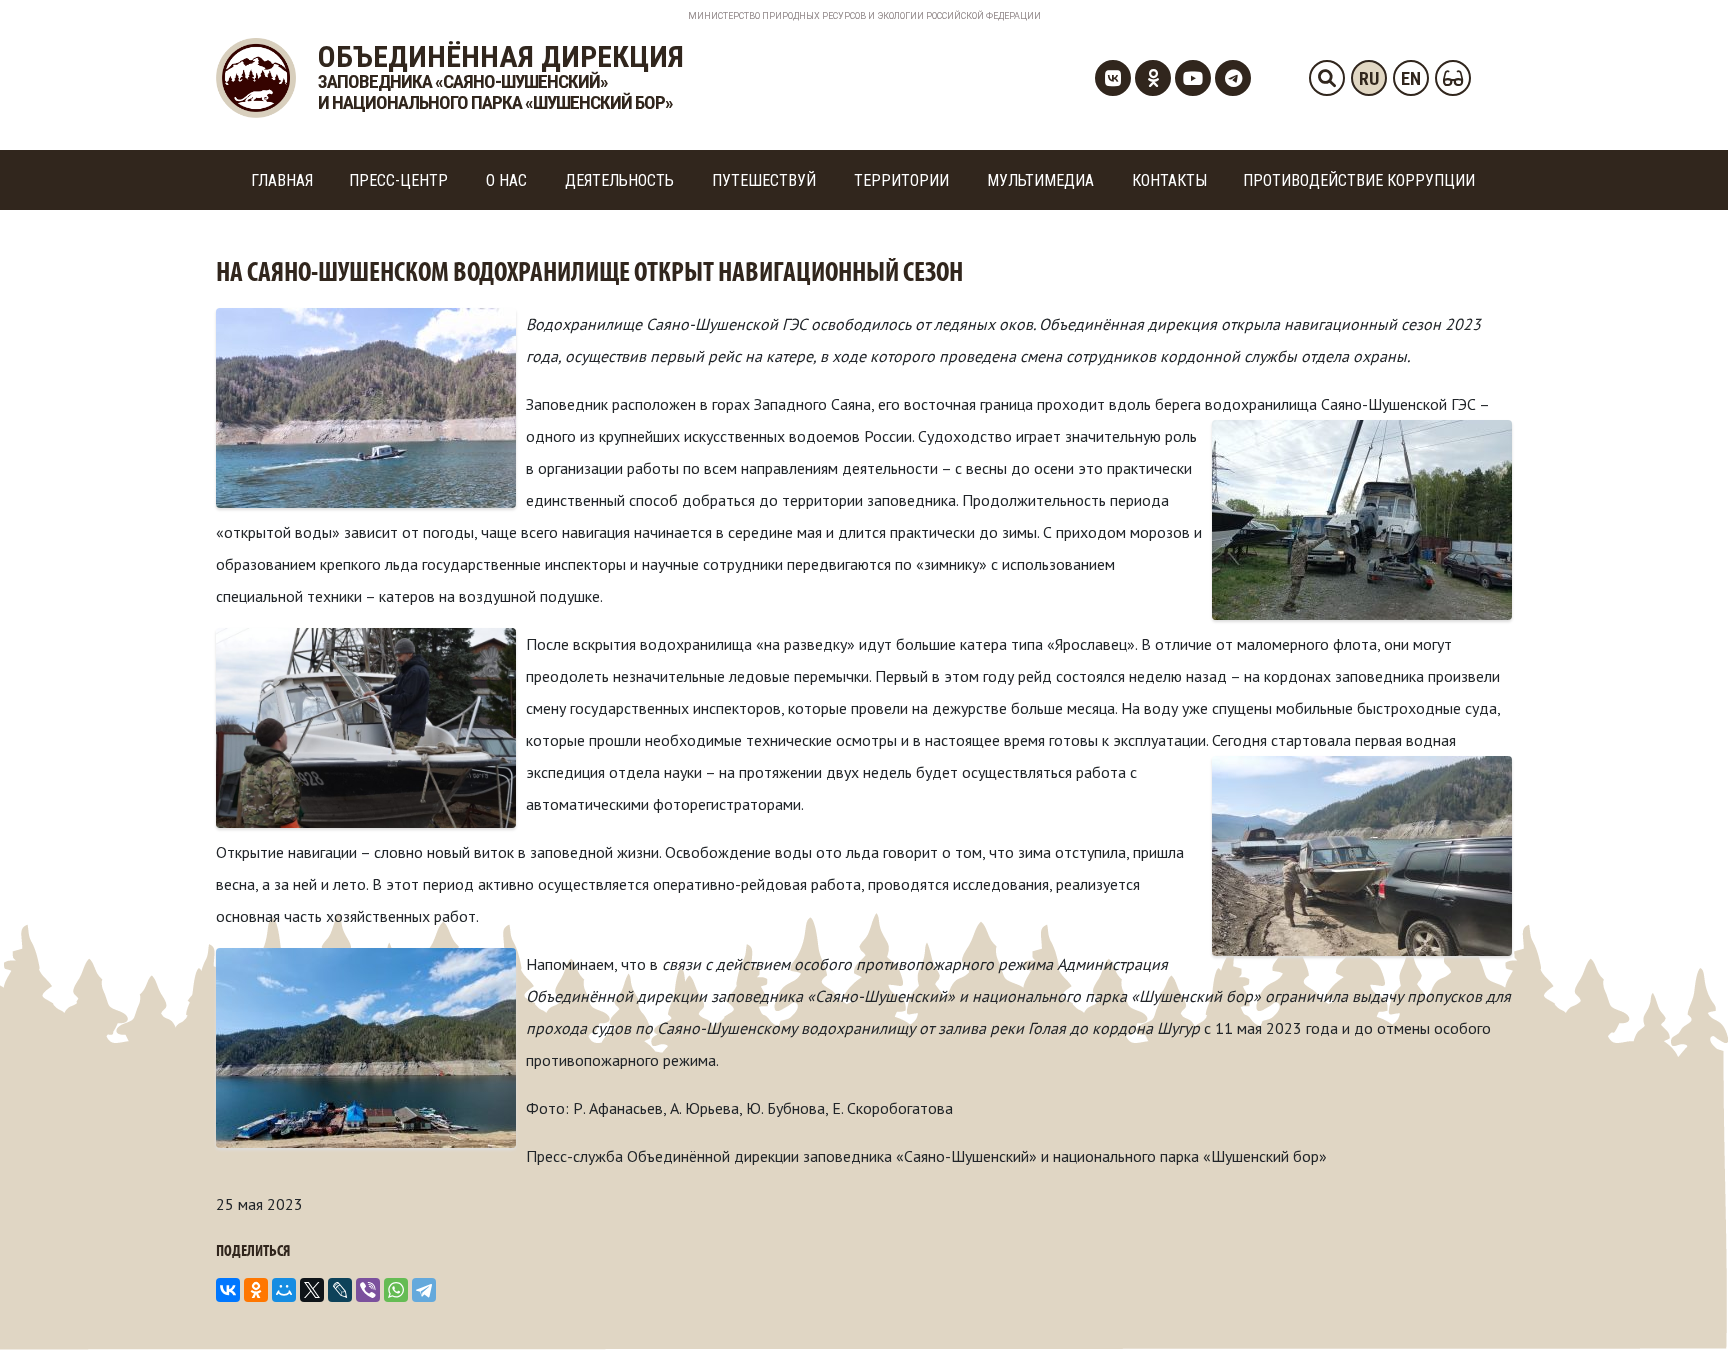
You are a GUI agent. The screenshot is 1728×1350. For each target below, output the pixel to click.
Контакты (1169, 180)
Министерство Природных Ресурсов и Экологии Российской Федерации (864, 16)
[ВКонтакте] (228, 1290)
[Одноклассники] (256, 1290)
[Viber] (368, 1290)
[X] (312, 1290)
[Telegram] (424, 1290)
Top (1680, 1302)
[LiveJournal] (340, 1290)
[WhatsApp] (396, 1290)
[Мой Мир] (284, 1290)
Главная (282, 180)
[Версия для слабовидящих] (1453, 78)
